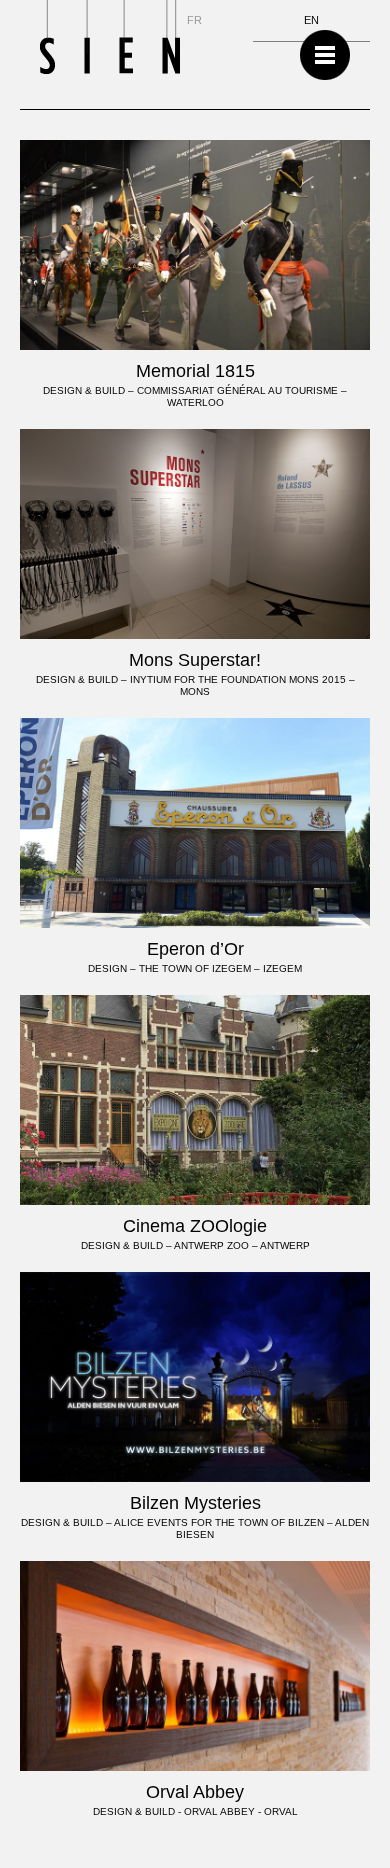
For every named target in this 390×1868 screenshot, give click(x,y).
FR (194, 20)
